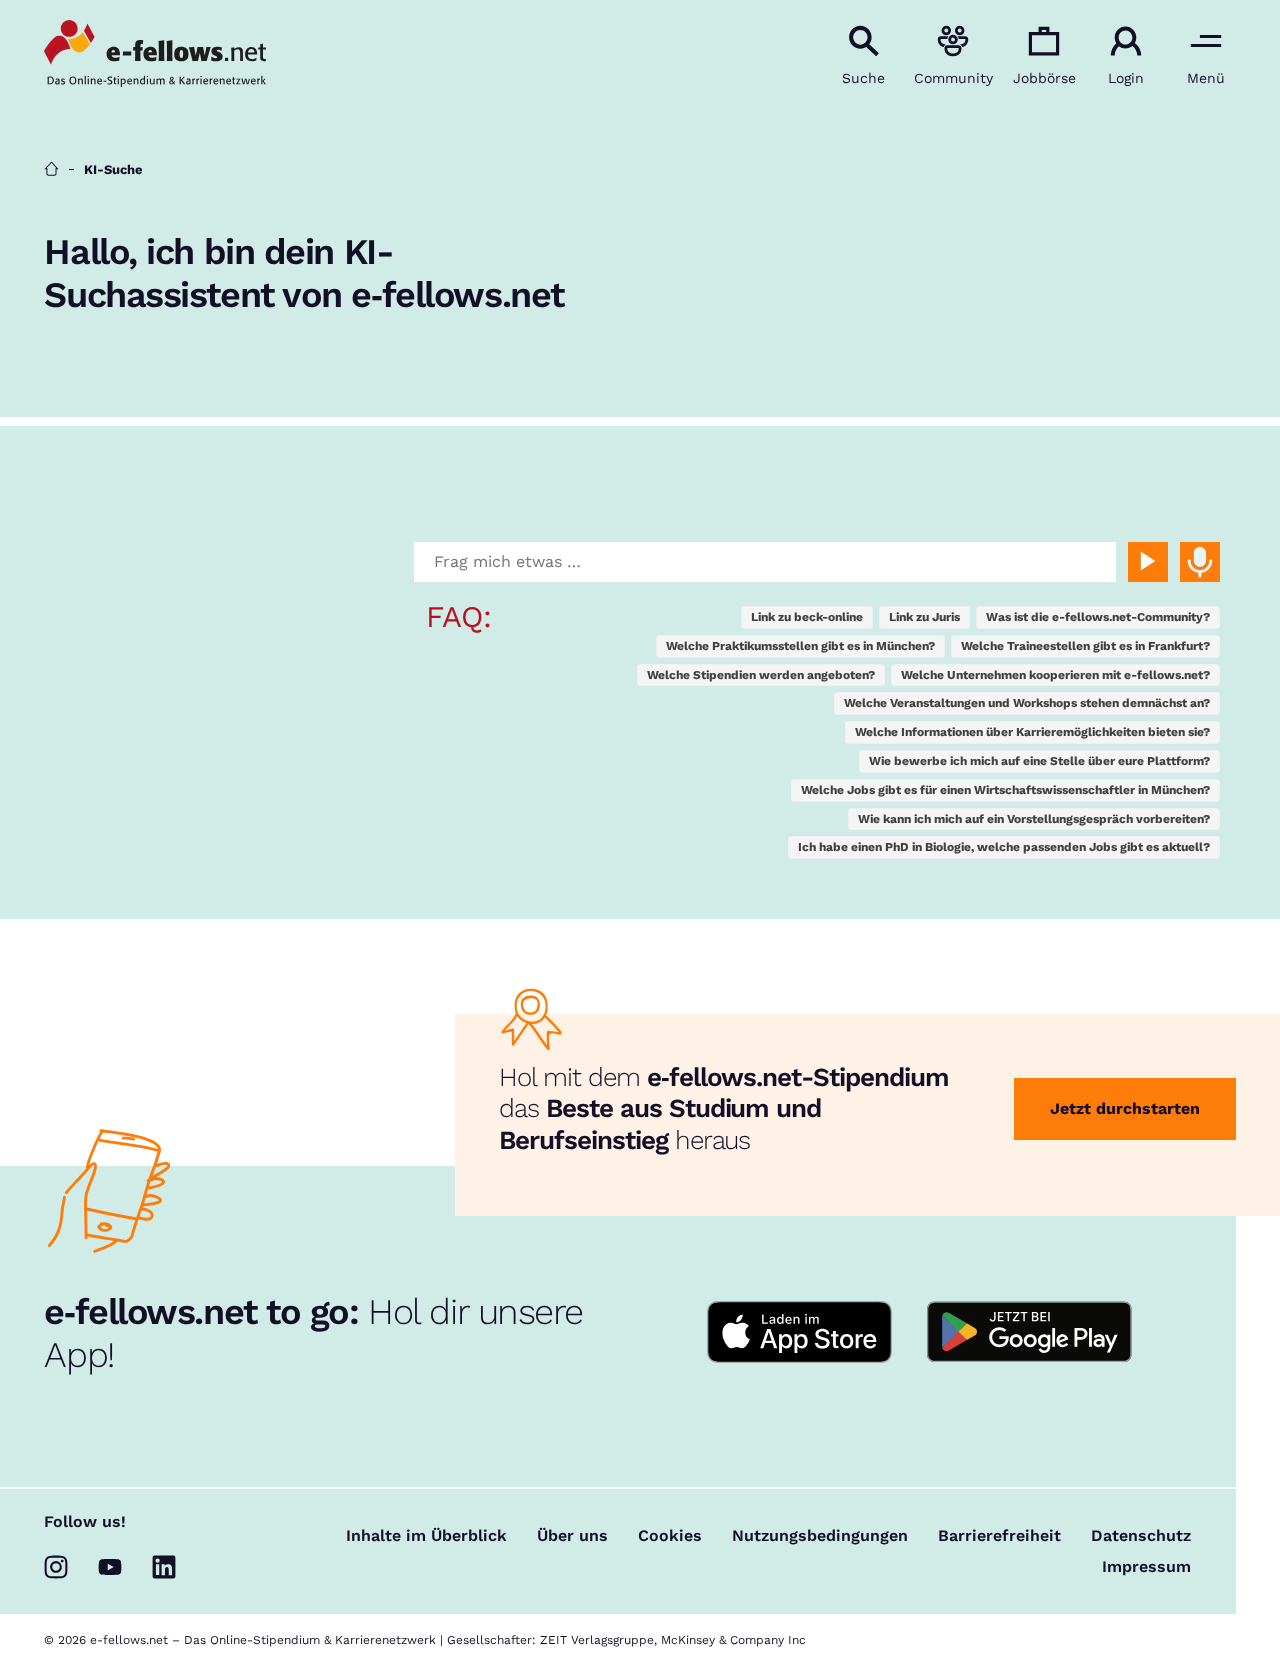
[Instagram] (56, 1567)
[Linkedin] (164, 1567)
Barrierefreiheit (999, 1536)
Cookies (670, 1536)
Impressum (1146, 1567)
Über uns (572, 1536)
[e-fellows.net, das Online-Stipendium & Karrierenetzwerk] (155, 55)
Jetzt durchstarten (1125, 1108)
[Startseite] (51, 169)
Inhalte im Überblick (426, 1536)
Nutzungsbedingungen (820, 1536)
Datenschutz (1141, 1536)
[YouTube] (110, 1567)
